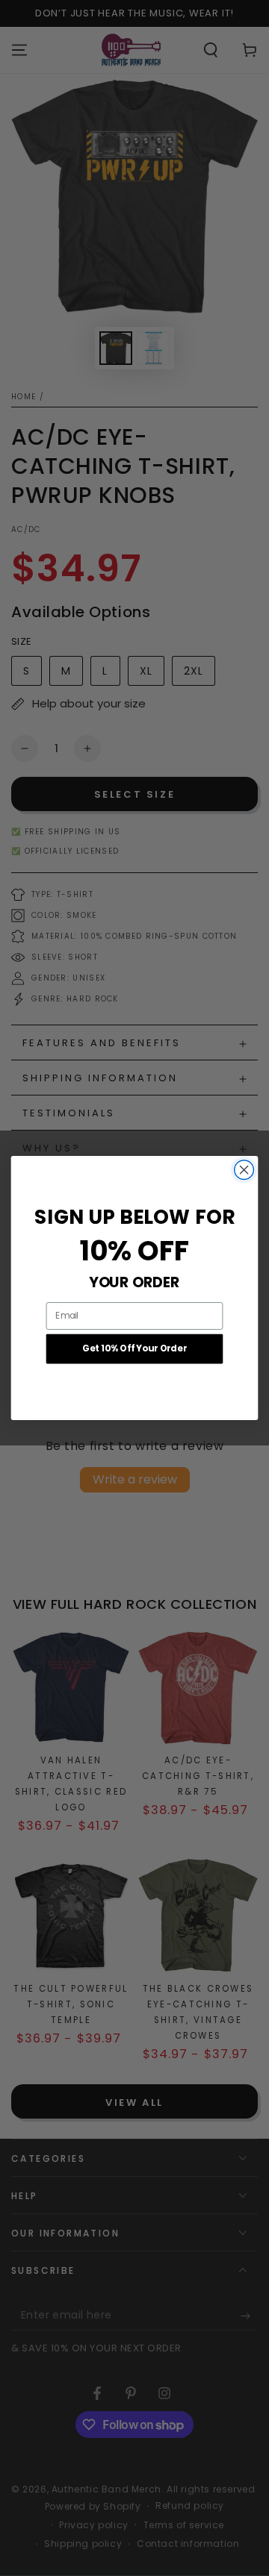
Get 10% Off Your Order (134, 1349)
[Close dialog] (244, 1170)
